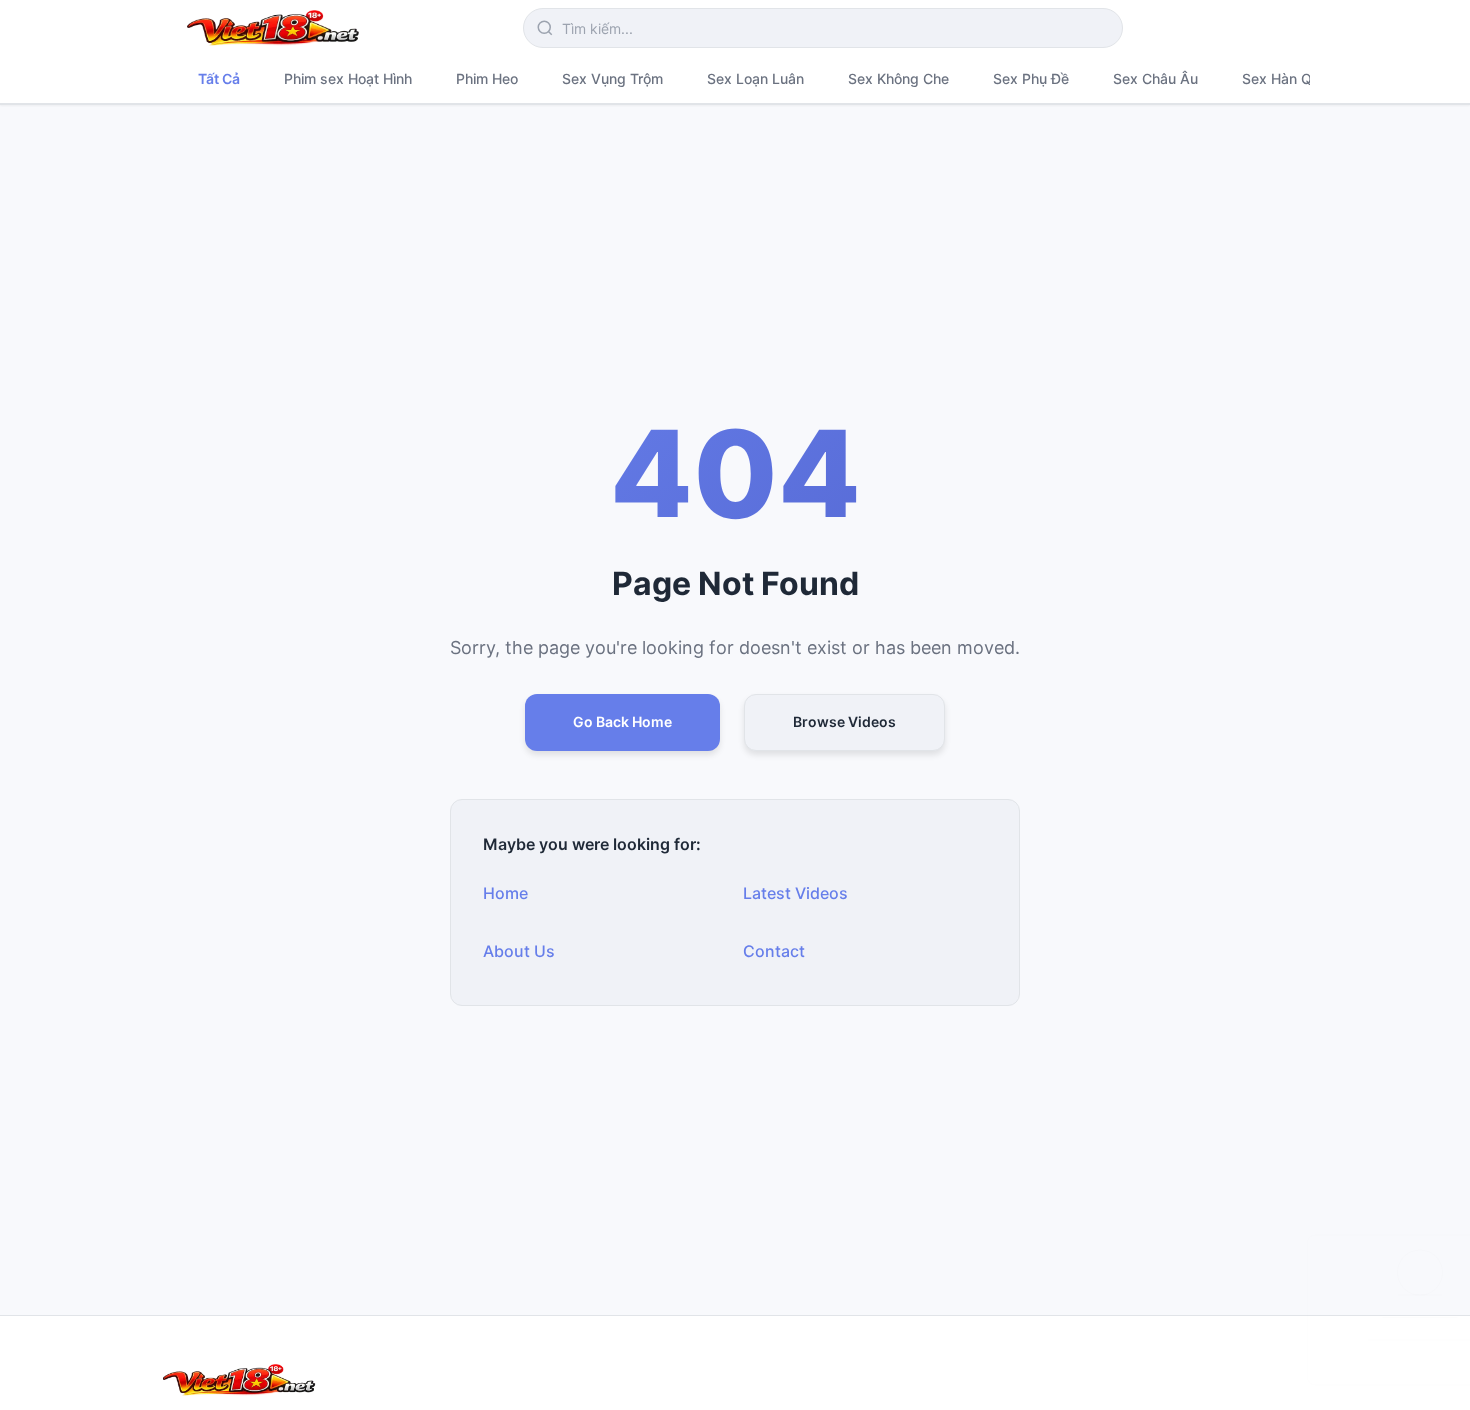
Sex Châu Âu (1155, 78)
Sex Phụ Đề (1031, 78)
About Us (519, 951)
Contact (774, 951)
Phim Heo (487, 78)
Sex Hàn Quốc (1289, 78)
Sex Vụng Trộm (612, 78)
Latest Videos (795, 893)
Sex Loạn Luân (755, 78)
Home (505, 893)
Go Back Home (622, 721)
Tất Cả (219, 78)
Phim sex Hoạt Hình (348, 78)
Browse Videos (844, 721)
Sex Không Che (898, 78)
